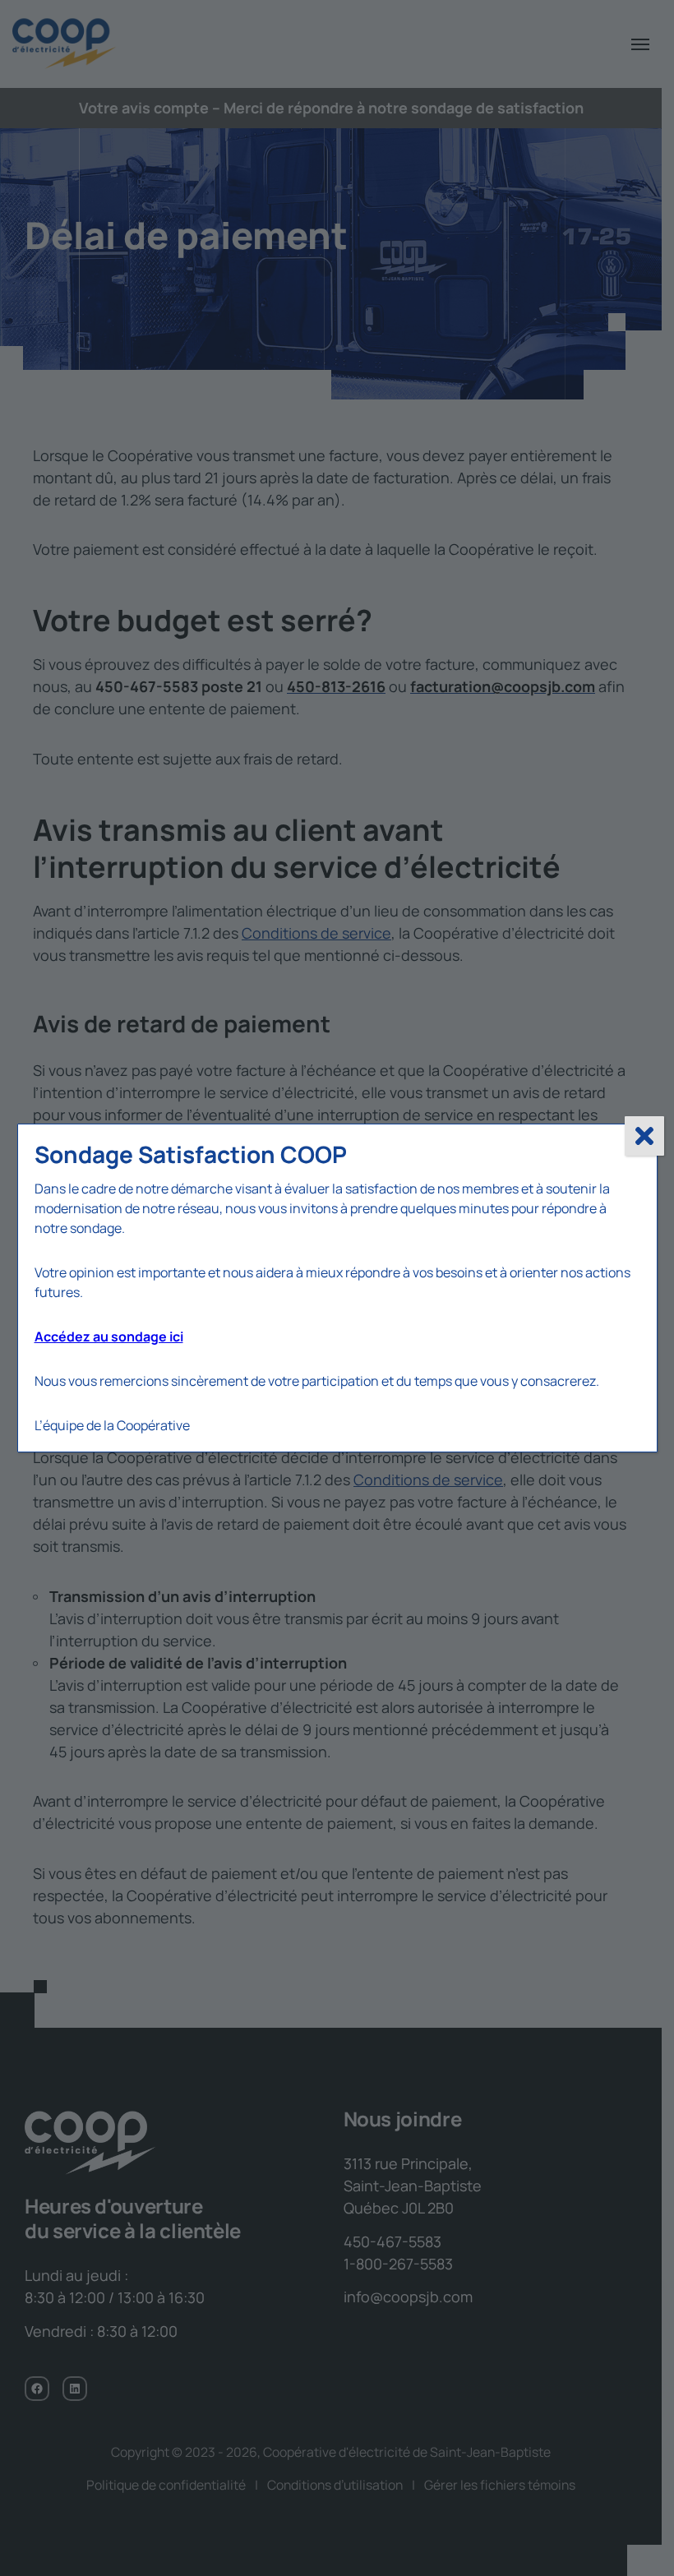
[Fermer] (644, 1136)
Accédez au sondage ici (109, 1336)
